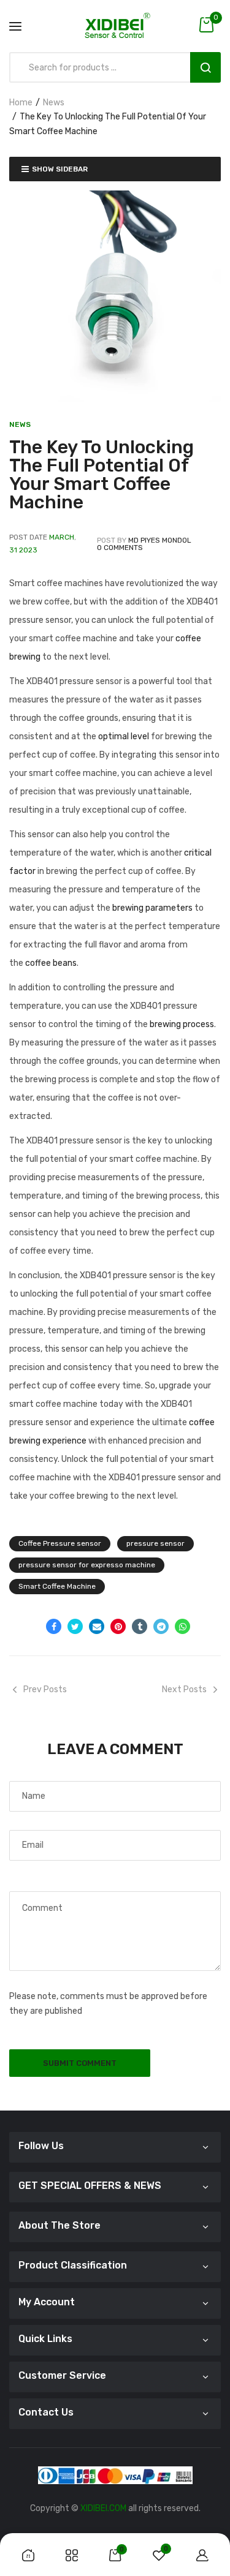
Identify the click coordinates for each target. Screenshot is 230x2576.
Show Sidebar (60, 169)
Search (205, 67)
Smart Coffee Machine (57, 1586)
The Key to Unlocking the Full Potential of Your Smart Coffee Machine (102, 475)
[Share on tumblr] (140, 1626)
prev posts (45, 1689)
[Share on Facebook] (54, 1626)
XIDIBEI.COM (103, 2508)
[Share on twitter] (75, 1626)
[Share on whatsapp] (182, 1626)
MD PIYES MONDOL (160, 540)
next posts (184, 1689)
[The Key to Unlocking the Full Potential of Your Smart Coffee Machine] (115, 296)
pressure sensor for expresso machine (87, 1565)
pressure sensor (155, 1543)
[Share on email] (97, 1626)
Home (21, 103)
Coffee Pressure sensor (60, 1543)
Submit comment (80, 2063)
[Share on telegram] (161, 1626)
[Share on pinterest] (118, 1626)
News (54, 103)
